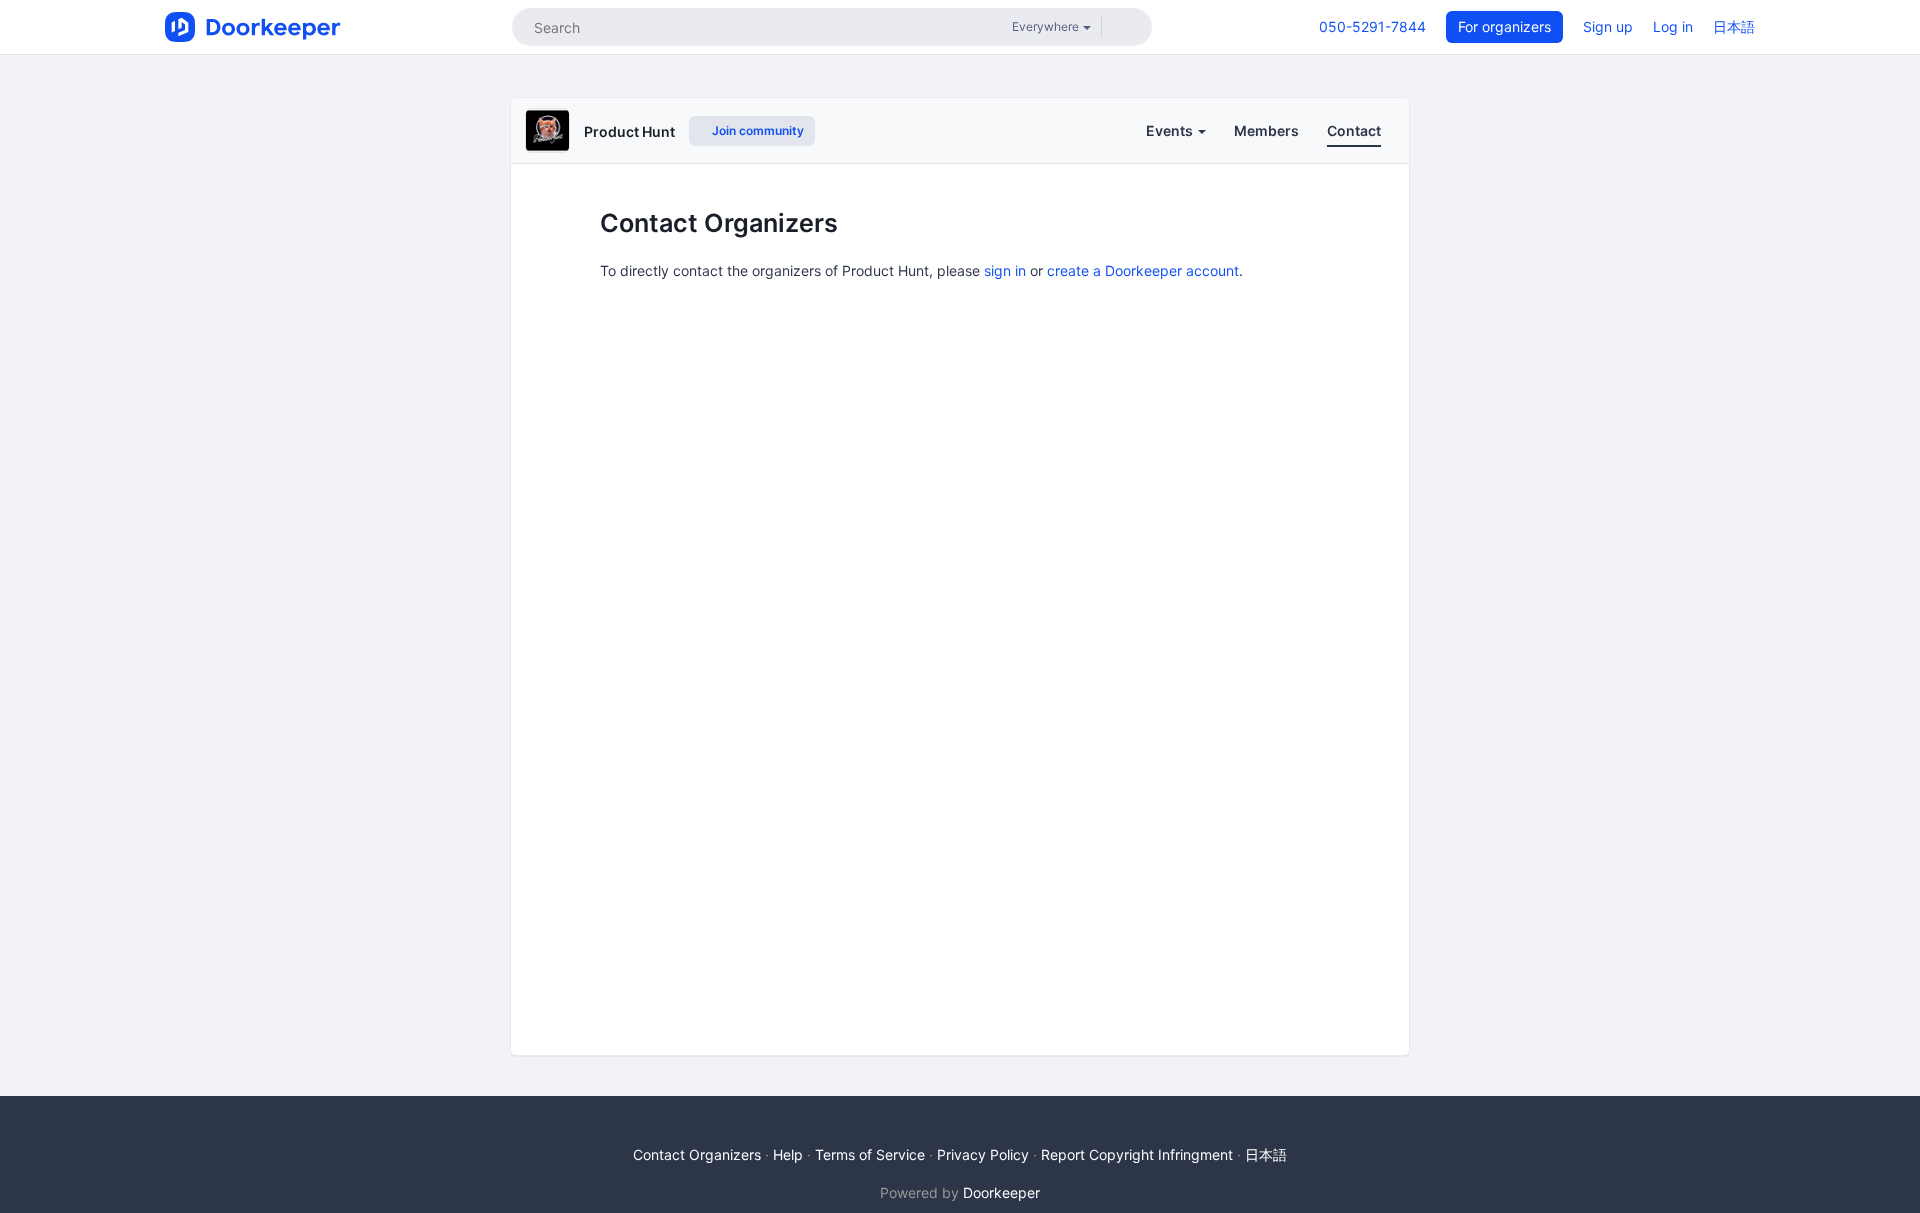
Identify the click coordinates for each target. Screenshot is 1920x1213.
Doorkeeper (1001, 1192)
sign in (1005, 270)
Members (1266, 130)
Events (1171, 130)
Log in (1673, 26)
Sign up (1608, 26)
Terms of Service (870, 1154)
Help (788, 1154)
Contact (1354, 130)
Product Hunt (629, 131)
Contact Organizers (697, 1154)
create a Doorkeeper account (1143, 270)
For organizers (1504, 26)
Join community (756, 130)
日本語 (1734, 26)
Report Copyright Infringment (1137, 1154)
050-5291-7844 (1372, 26)
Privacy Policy (983, 1154)
